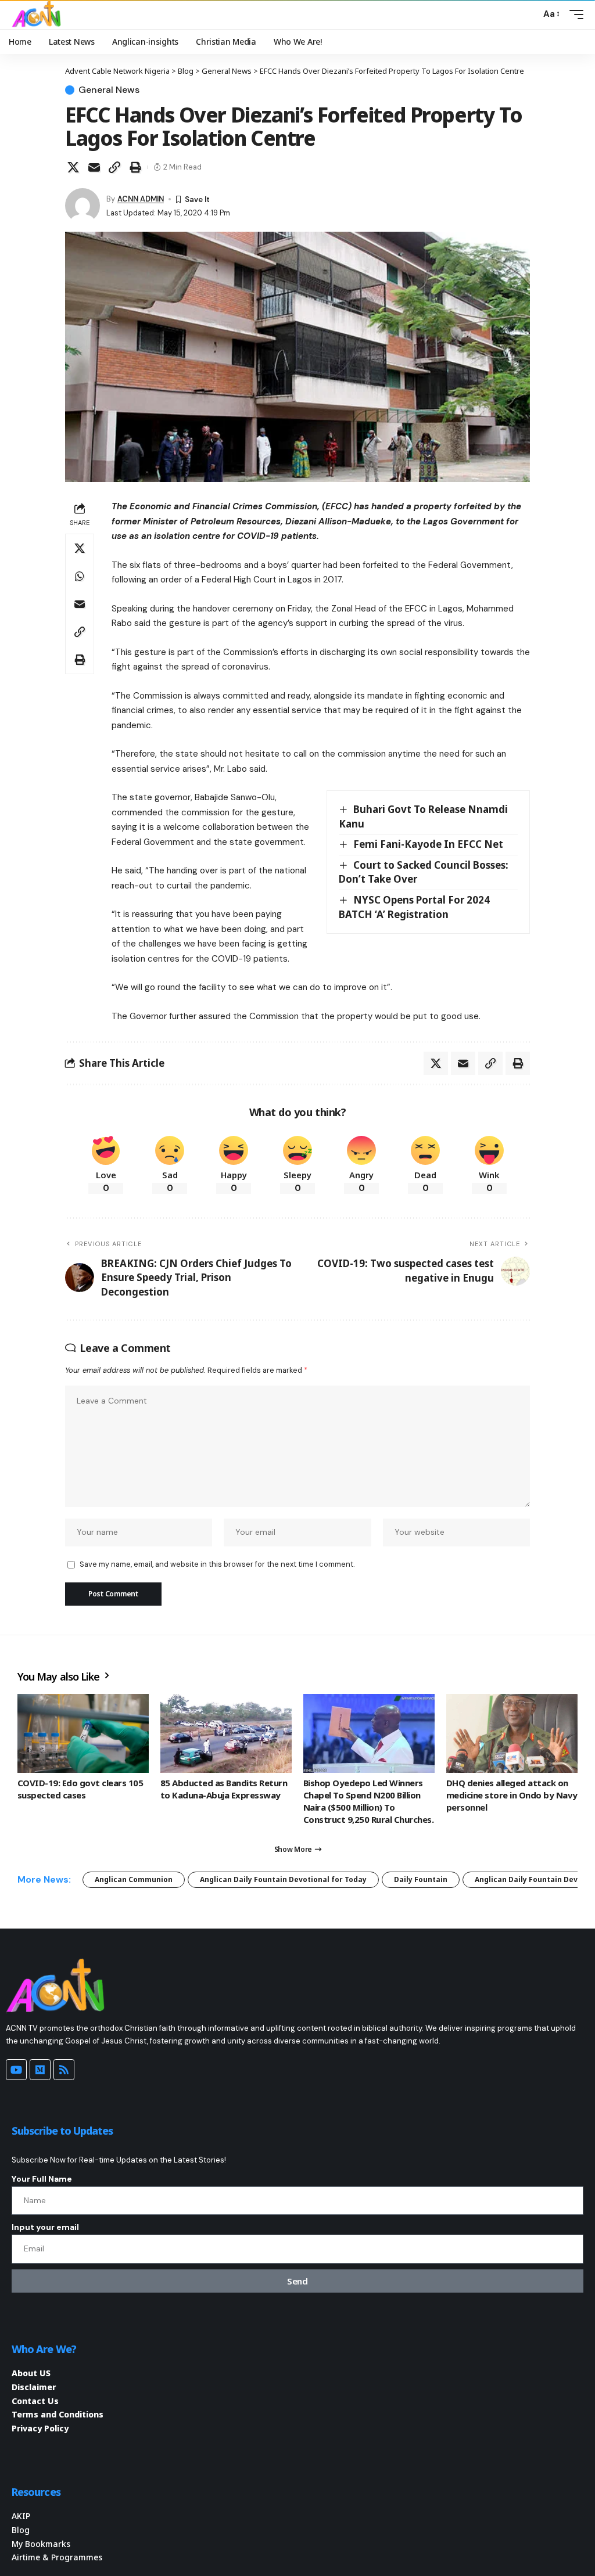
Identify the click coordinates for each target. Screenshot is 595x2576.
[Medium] (40, 2070)
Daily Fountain (421, 1879)
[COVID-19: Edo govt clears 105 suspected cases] (83, 1733)
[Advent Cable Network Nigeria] (38, 15)
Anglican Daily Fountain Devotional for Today (283, 1879)
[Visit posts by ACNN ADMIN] (83, 206)
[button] (529, 15)
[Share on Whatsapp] (80, 576)
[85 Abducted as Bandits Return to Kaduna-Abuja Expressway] (226, 1733)
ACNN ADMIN (141, 199)
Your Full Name (42, 2179)
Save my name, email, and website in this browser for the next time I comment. (217, 1564)
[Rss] (64, 2070)
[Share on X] (73, 167)
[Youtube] (16, 2070)
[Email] (94, 167)
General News (109, 90)
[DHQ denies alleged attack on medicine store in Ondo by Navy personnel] (512, 1733)
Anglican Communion (134, 1879)
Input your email (45, 2227)
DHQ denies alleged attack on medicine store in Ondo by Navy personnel (512, 1795)
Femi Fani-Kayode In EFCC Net (428, 844)
